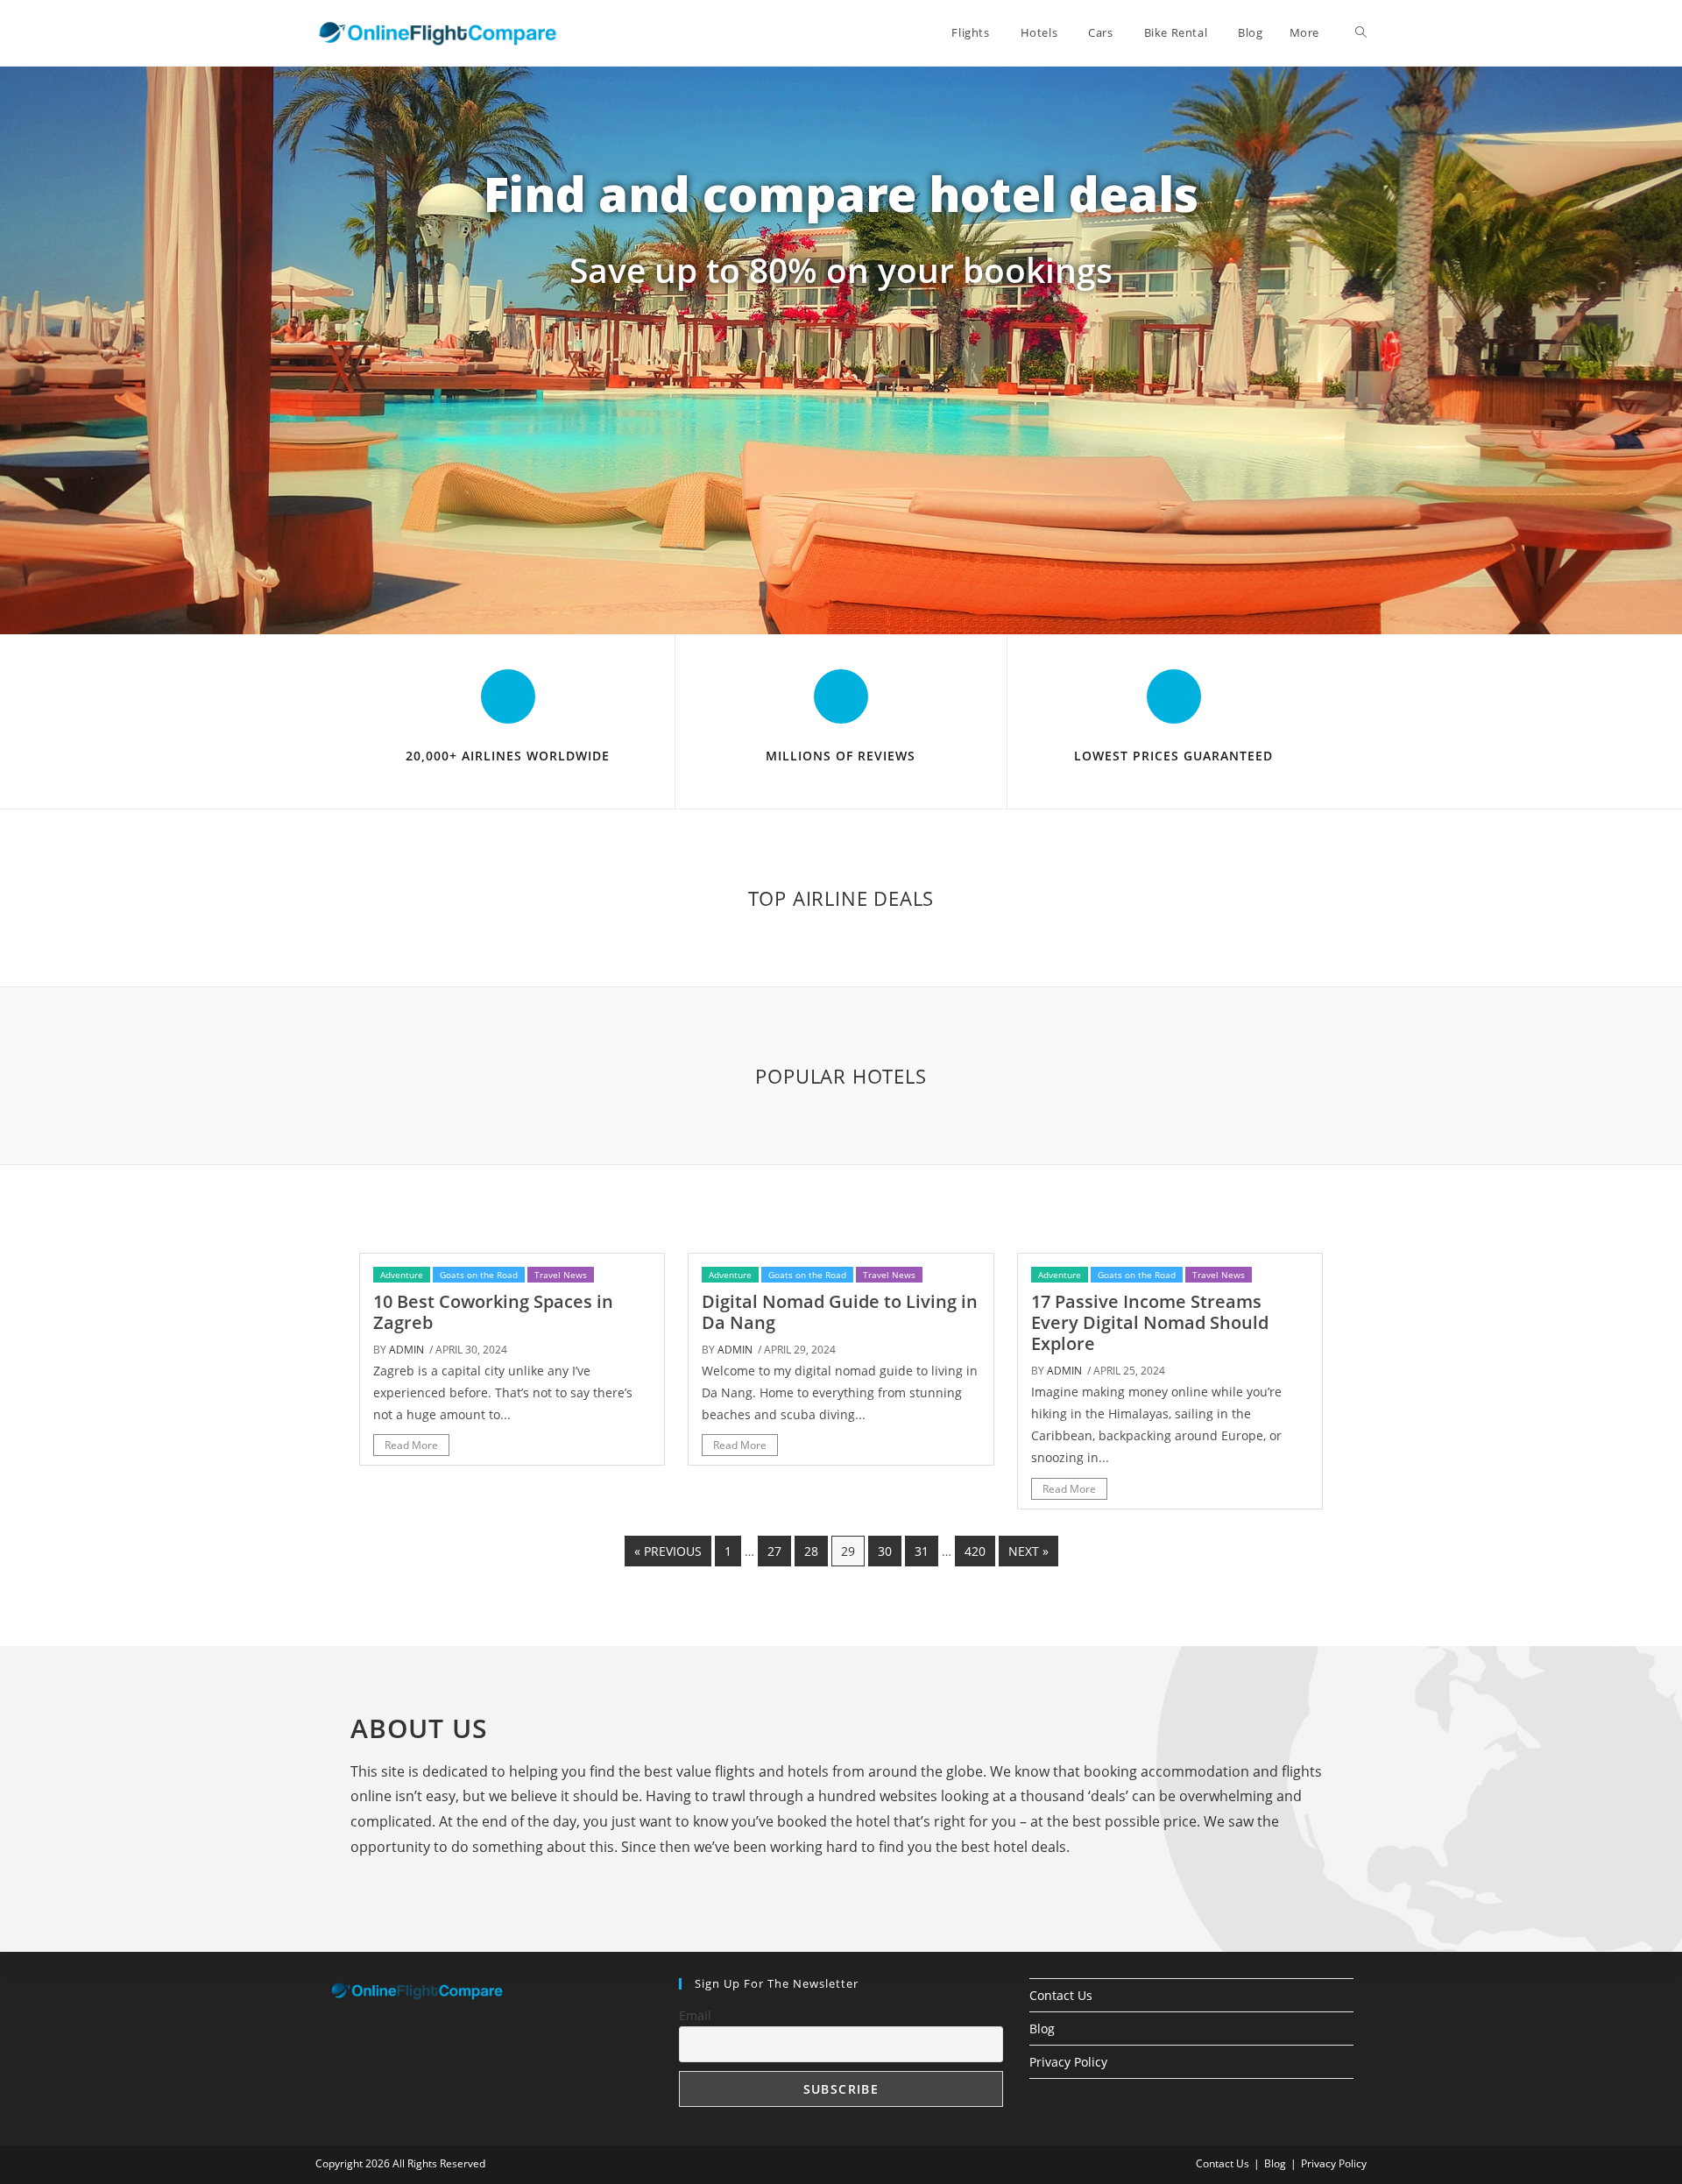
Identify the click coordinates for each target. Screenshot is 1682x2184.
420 (975, 1551)
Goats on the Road (479, 1275)
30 (885, 1551)
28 (811, 1551)
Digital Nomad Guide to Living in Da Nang (840, 1312)
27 (774, 1551)
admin (406, 1350)
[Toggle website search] (1361, 32)
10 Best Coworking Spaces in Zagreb (493, 1312)
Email (695, 2015)
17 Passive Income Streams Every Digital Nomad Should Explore (1150, 1322)
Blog (1042, 2029)
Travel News (561, 1275)
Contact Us (1061, 1995)
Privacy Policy (1068, 2062)
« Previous (668, 1551)
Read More (411, 1445)
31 (922, 1551)
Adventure (402, 1275)
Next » (1028, 1551)
